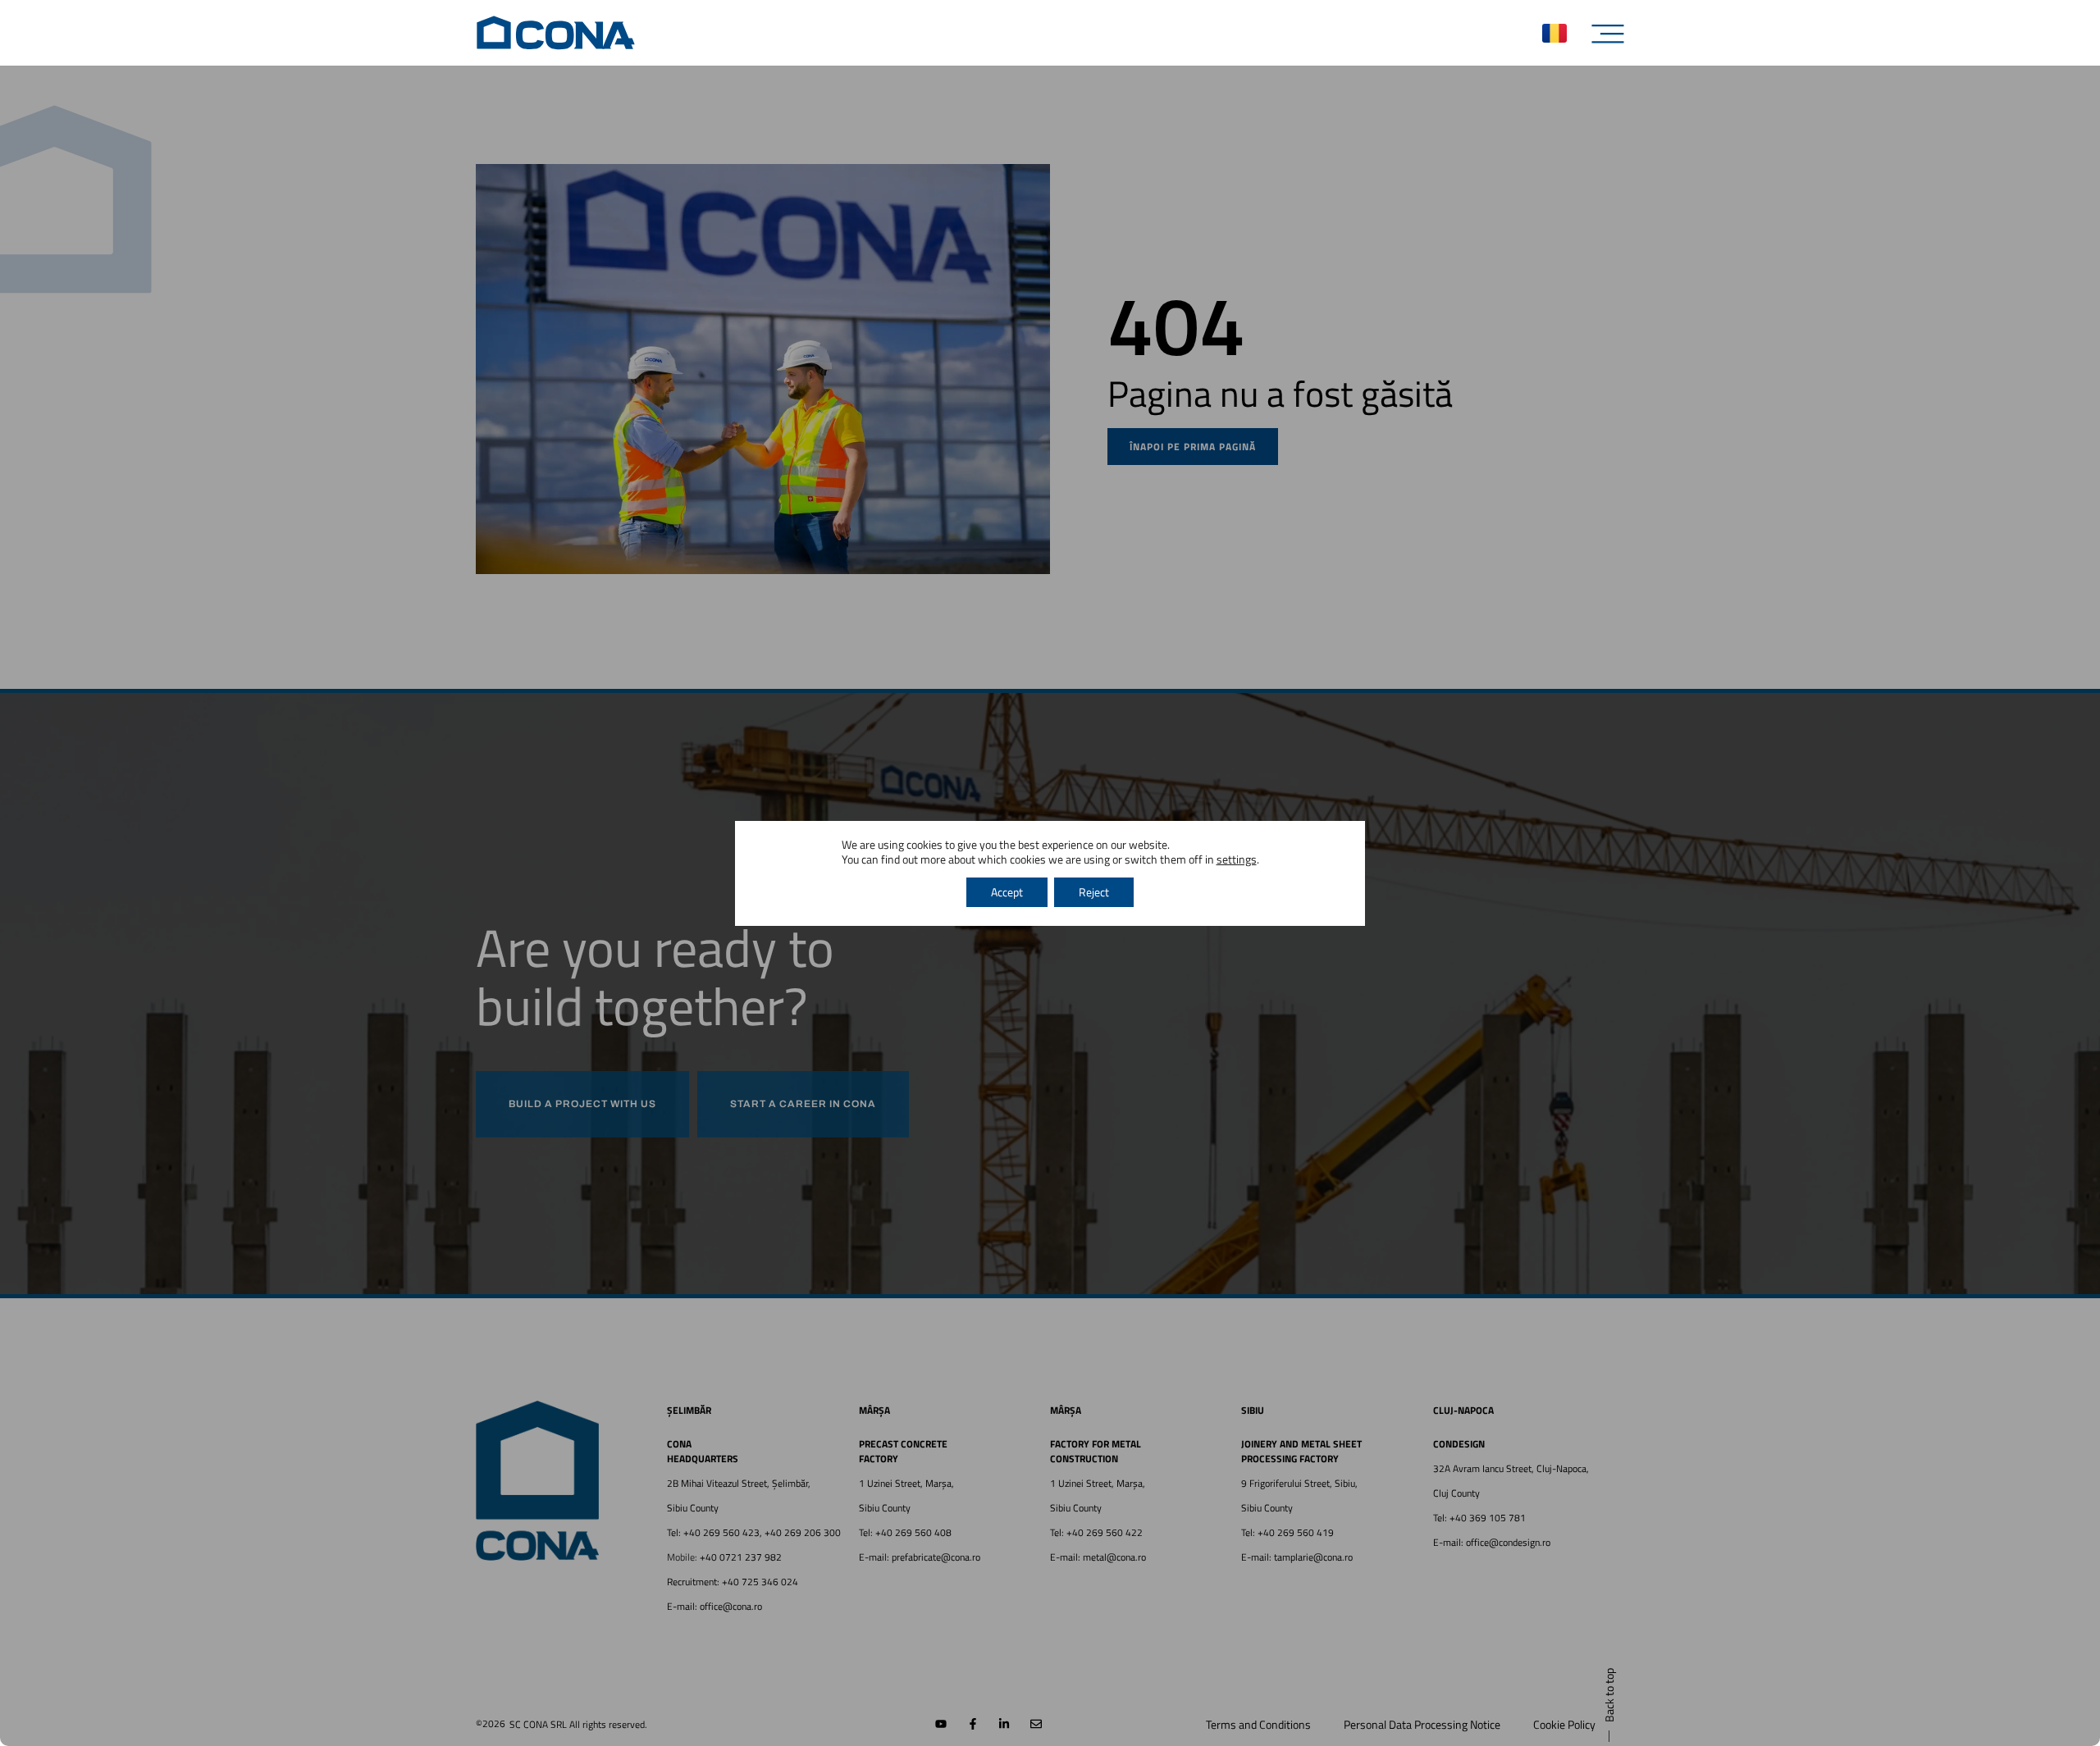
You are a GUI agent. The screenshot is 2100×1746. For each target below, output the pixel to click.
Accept (1007, 892)
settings (1237, 859)
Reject (1094, 892)
